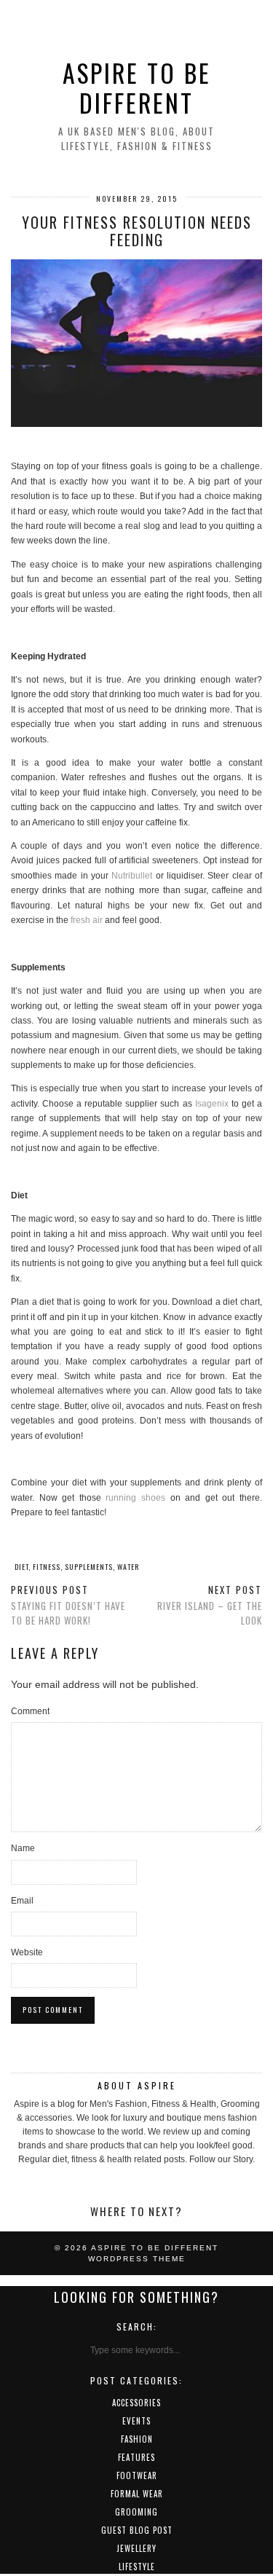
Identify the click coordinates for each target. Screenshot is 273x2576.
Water (128, 1567)
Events (136, 2421)
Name (23, 1848)
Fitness (47, 1567)
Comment (30, 1711)
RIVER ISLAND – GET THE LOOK (210, 1605)
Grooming (136, 2512)
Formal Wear (137, 2494)
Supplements (89, 1567)
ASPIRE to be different (137, 88)
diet (21, 1567)
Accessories (136, 2403)
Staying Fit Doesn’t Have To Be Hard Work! (68, 1605)
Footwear (137, 2475)
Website (27, 1952)
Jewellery (136, 2548)
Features (136, 2457)
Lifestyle (137, 2567)
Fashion (137, 2439)
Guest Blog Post (137, 2530)
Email (22, 1901)
